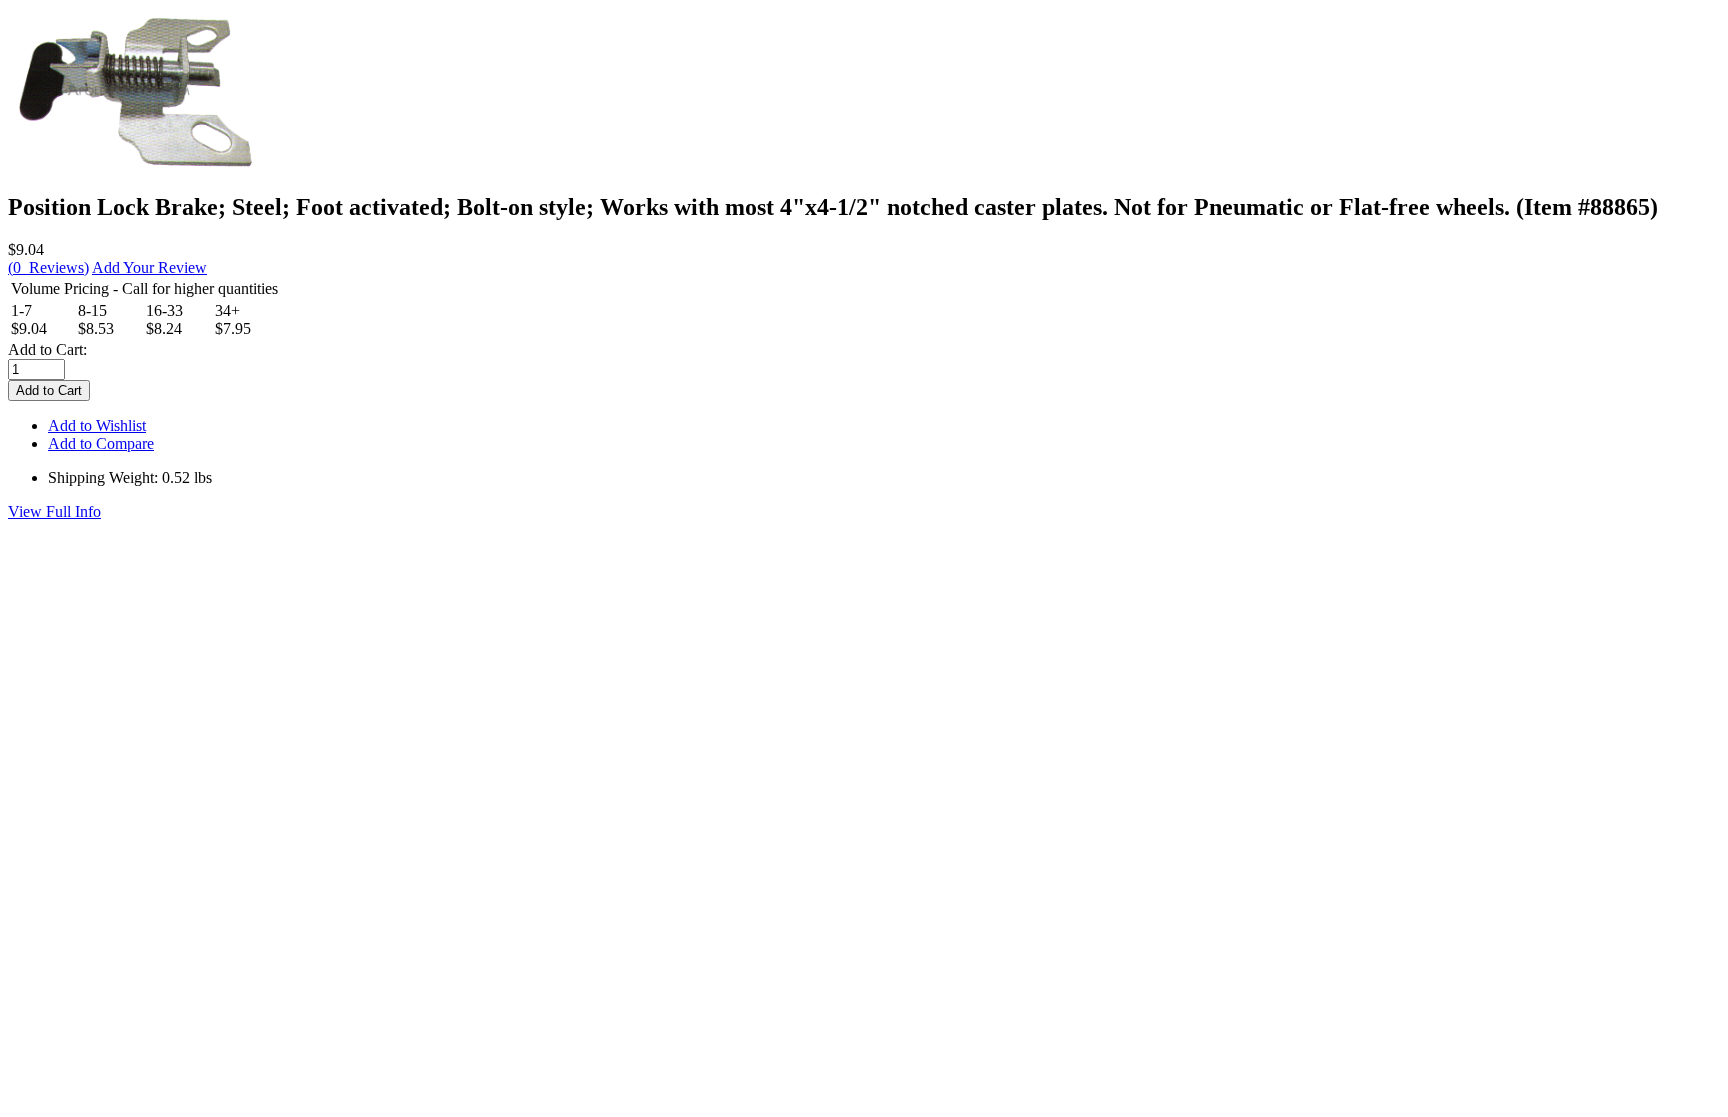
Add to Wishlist (97, 425)
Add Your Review (149, 267)
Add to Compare (101, 443)
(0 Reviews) (48, 267)
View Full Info (54, 511)
